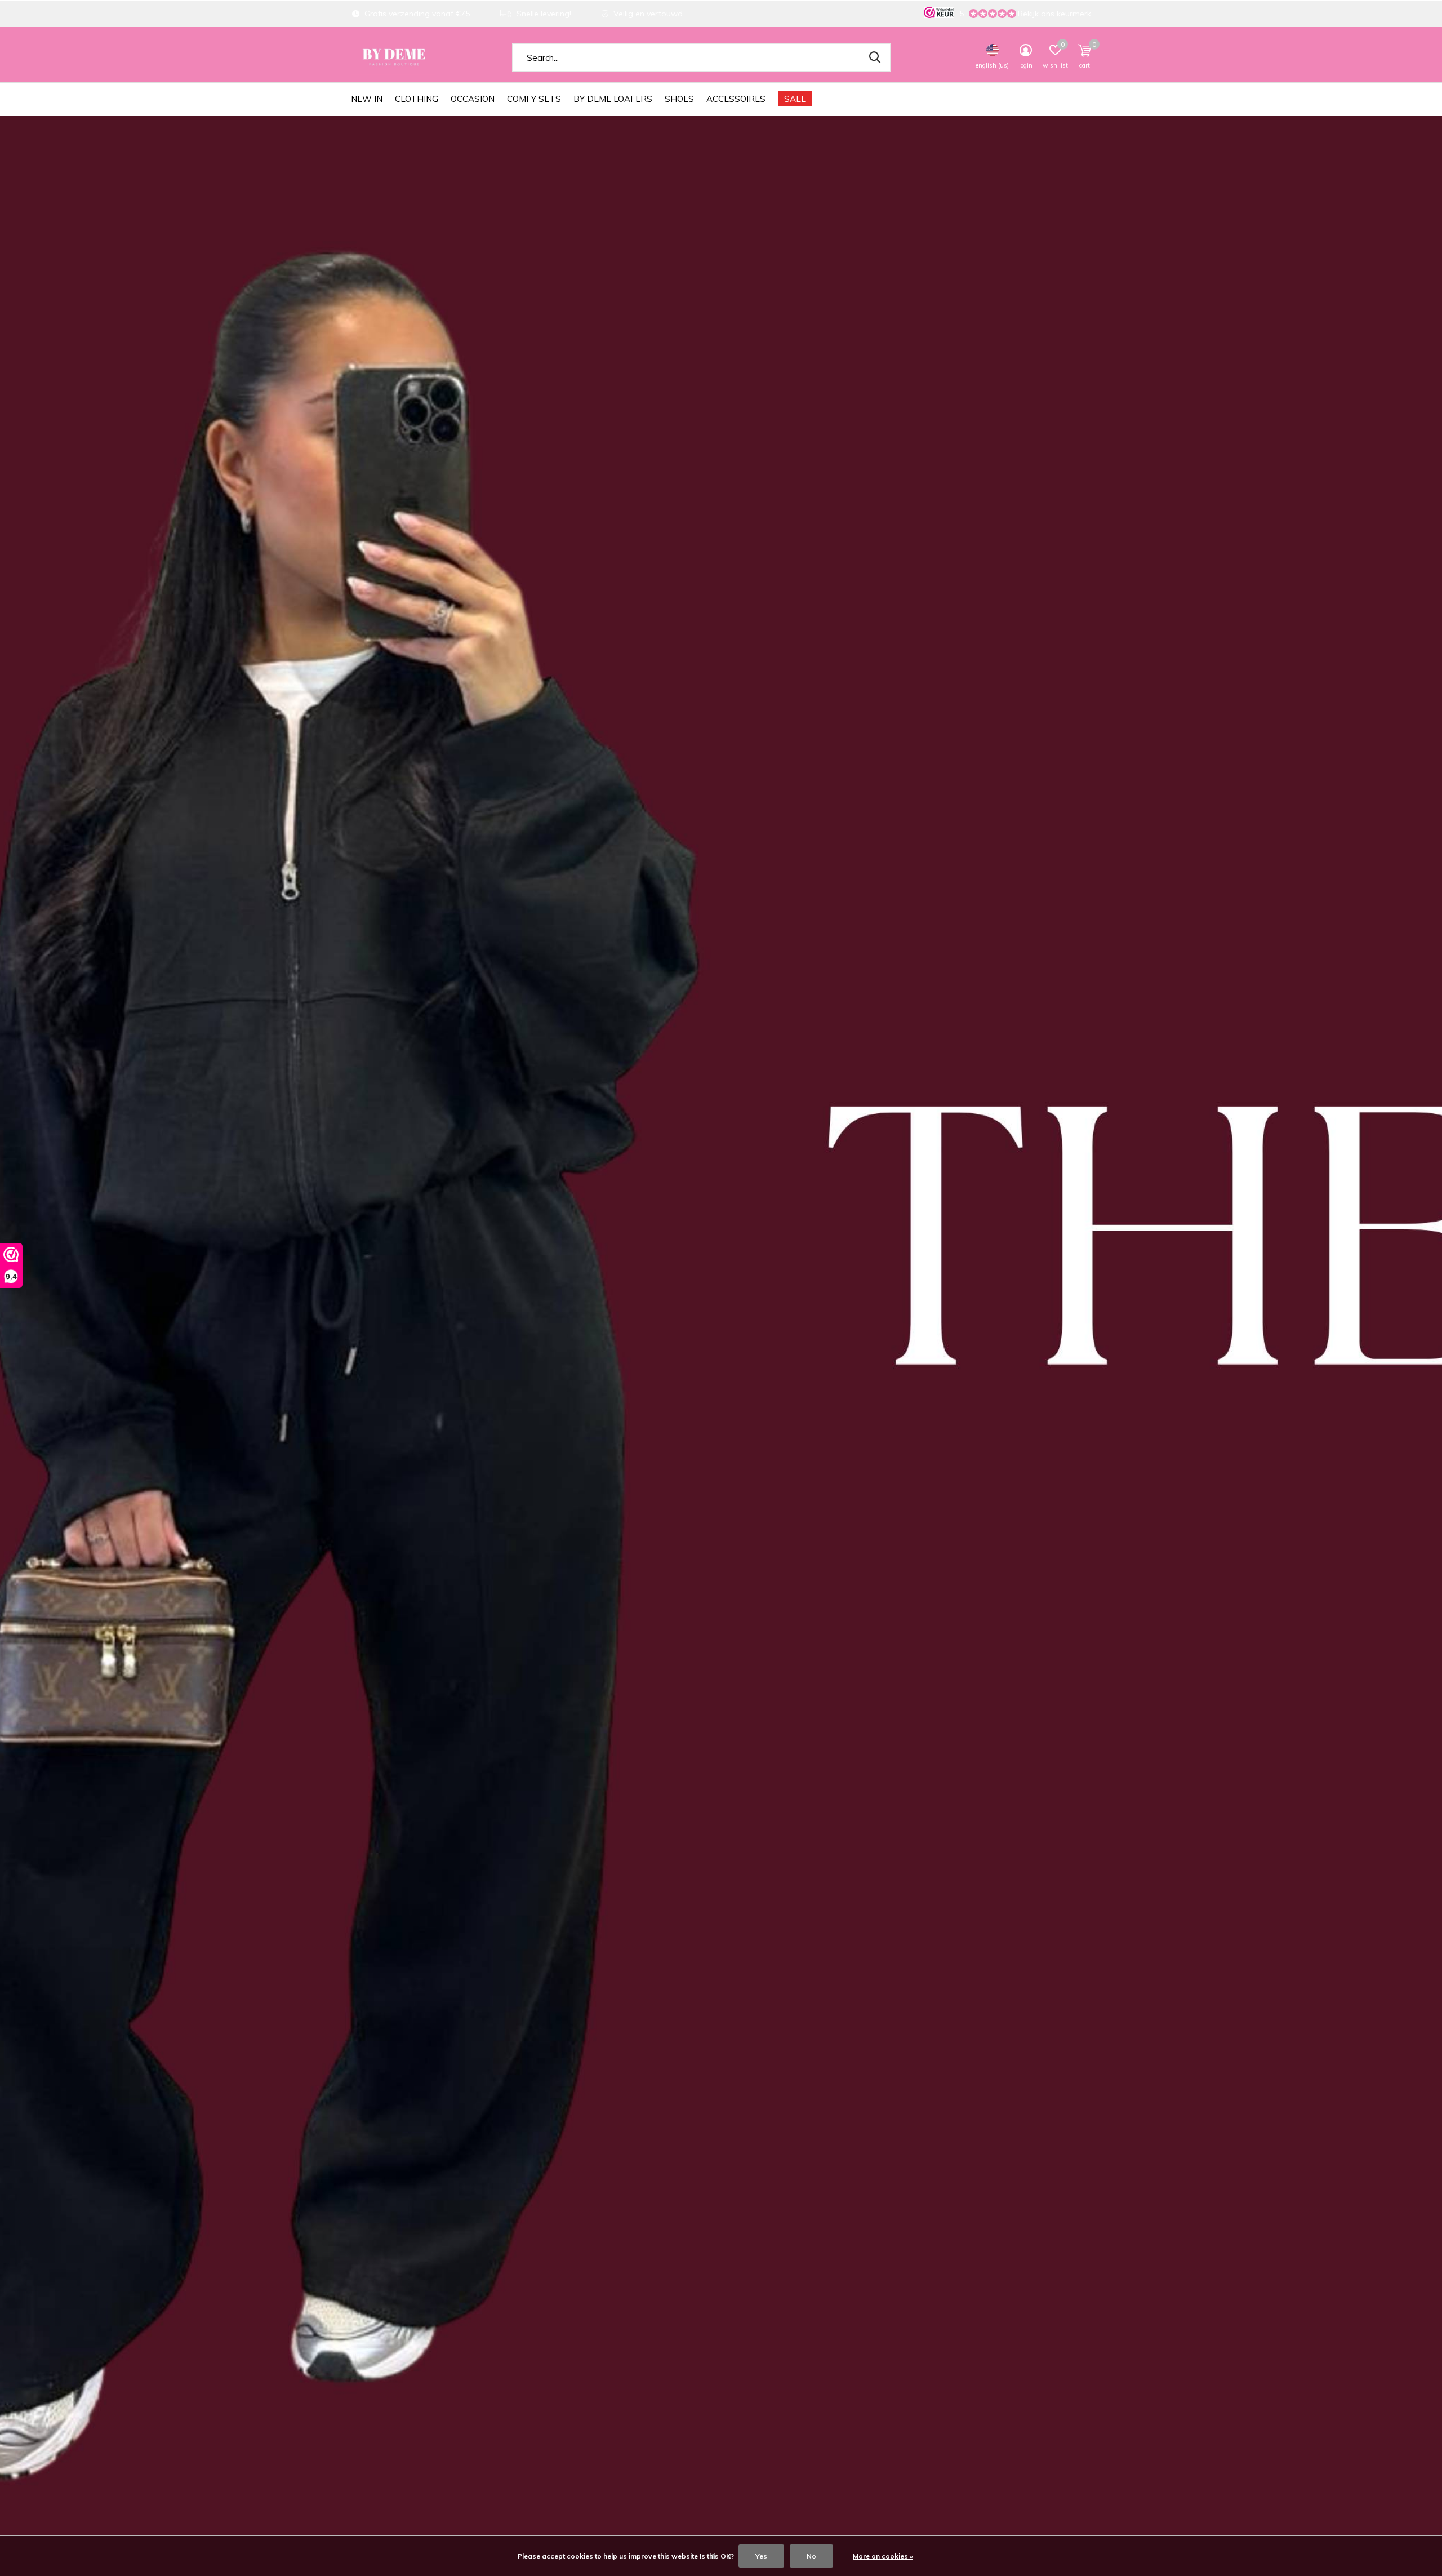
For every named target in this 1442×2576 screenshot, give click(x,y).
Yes (761, 2556)
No (811, 2556)
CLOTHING (417, 99)
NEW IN (367, 99)
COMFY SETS (534, 99)
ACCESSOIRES (736, 99)
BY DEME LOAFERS (613, 99)
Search (875, 57)
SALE (795, 99)
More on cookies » (883, 2556)
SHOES (679, 99)
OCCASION (473, 99)
